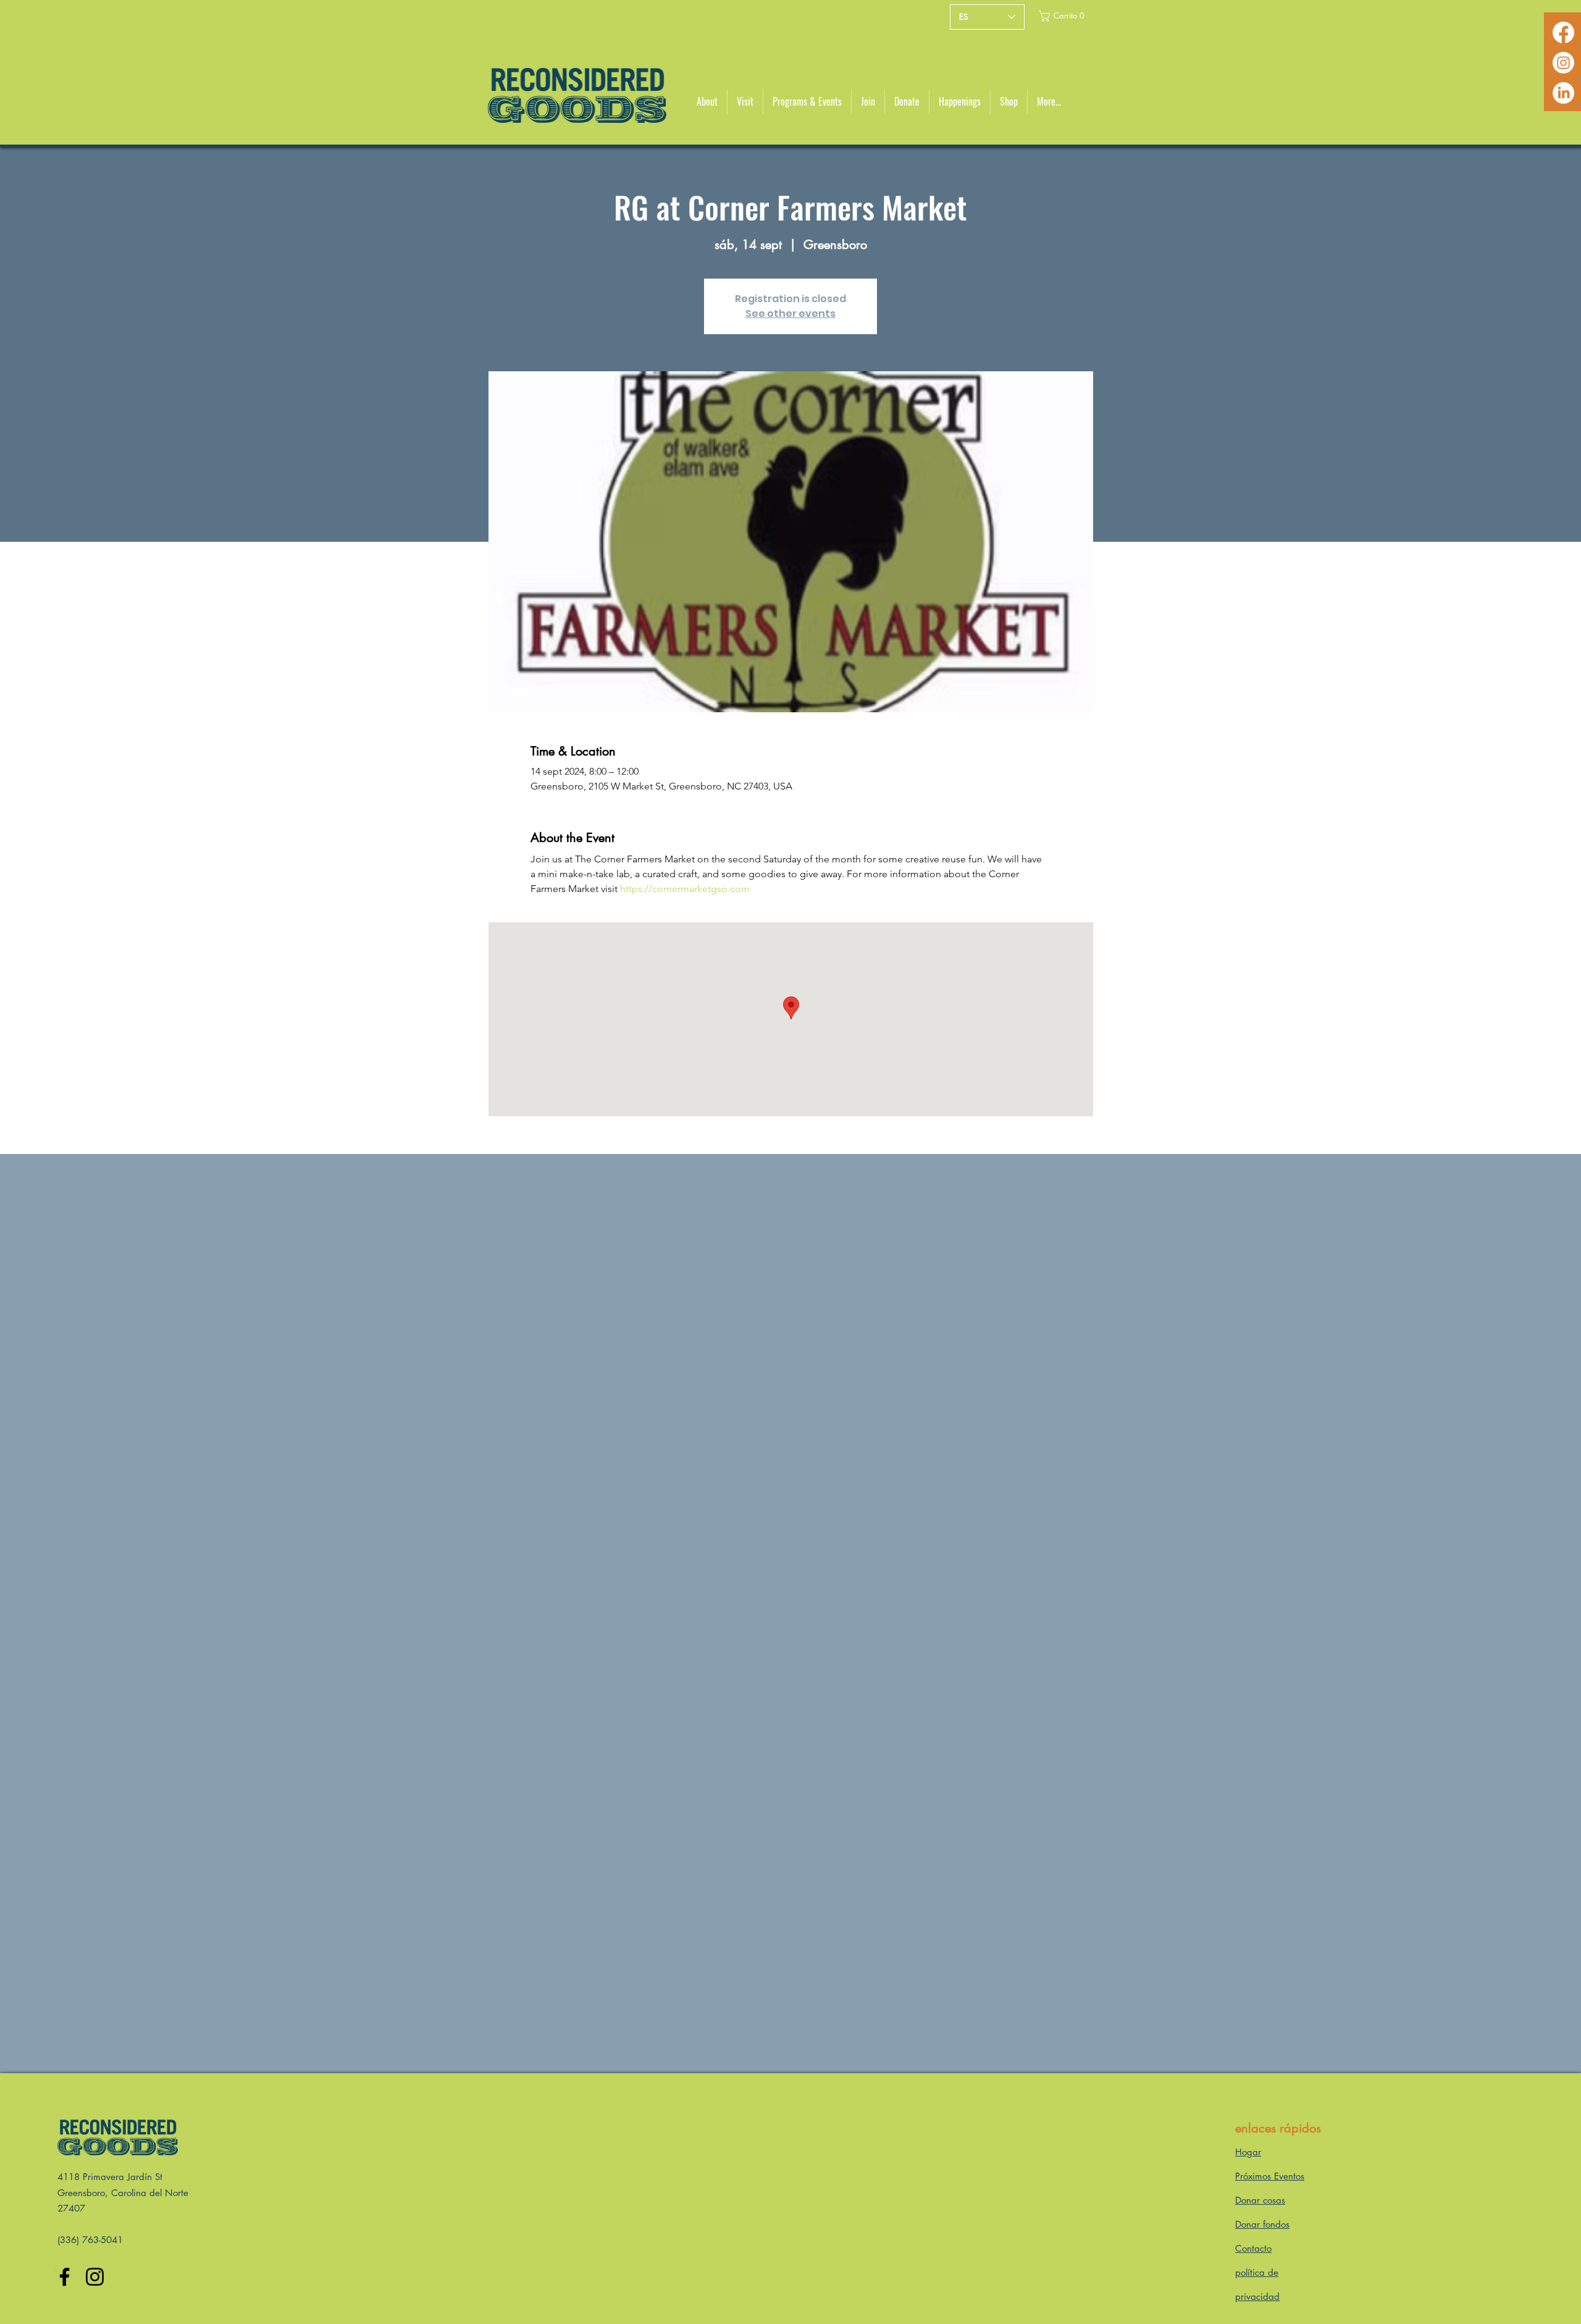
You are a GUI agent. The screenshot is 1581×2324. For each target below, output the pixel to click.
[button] (1062, 16)
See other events (790, 314)
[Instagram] (1563, 63)
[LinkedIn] (1563, 93)
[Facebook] (1563, 32)
